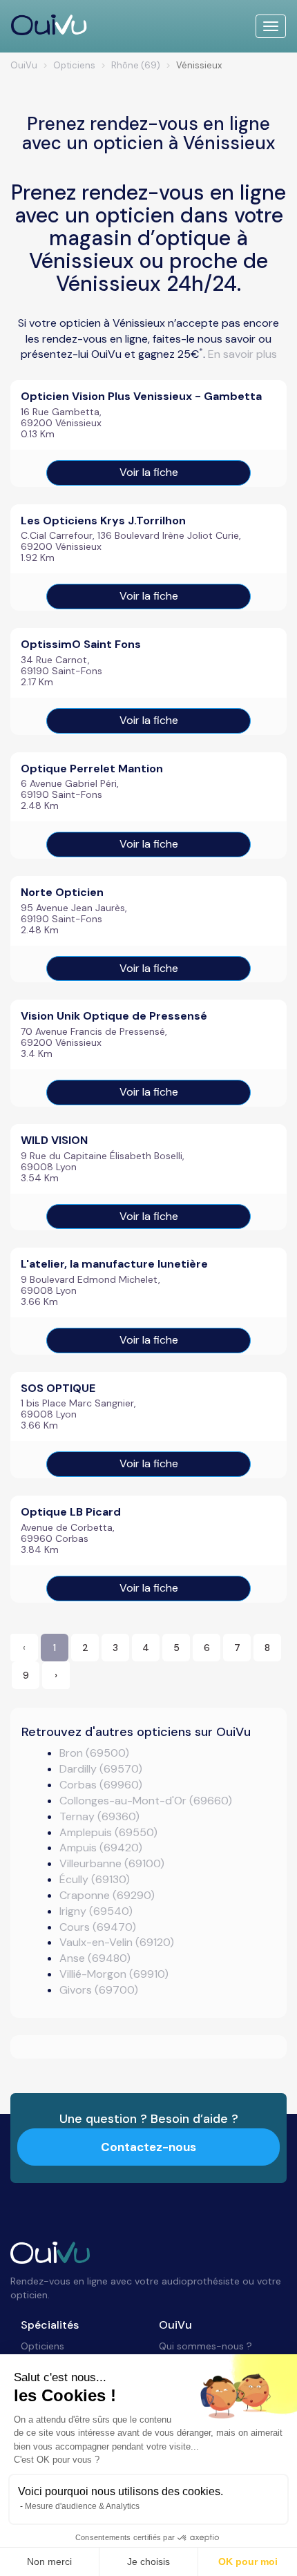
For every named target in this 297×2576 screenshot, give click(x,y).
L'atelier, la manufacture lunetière (114, 1264)
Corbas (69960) (101, 1785)
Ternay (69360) (99, 1816)
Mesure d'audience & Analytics (82, 2506)
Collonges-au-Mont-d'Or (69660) (146, 1801)
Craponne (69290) (107, 1895)
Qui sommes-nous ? (205, 2346)
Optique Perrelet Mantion (92, 769)
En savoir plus (242, 354)
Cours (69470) (98, 1927)
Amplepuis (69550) (108, 1832)
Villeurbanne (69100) (112, 1863)
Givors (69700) (99, 1990)
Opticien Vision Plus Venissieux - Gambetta (141, 396)
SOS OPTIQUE (58, 1388)
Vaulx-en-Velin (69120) (117, 1942)
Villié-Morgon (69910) (114, 1974)
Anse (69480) (95, 1958)
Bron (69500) (94, 1753)
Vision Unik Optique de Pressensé (114, 1016)
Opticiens (42, 2346)
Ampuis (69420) (101, 1848)
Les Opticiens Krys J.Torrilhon (103, 521)
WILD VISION (54, 1140)
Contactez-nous (148, 2147)
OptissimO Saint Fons (81, 644)
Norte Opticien (62, 892)
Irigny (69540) (96, 1911)
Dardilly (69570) (101, 1769)
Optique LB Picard (71, 1512)
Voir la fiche (149, 472)
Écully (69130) (95, 1879)
